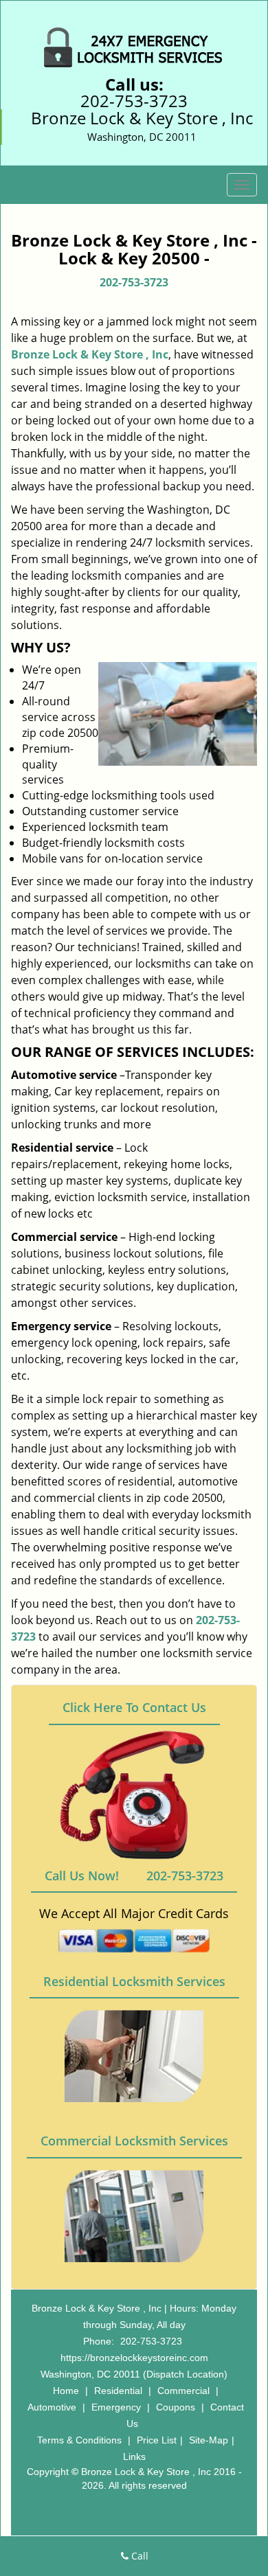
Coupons (176, 2407)
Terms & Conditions (79, 2440)
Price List (157, 2440)
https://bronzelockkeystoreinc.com (134, 2358)
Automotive (52, 2407)
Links (134, 2457)
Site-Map (209, 2440)
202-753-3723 (134, 101)
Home (66, 2391)
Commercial (183, 2391)
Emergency (116, 2407)
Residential (118, 2391)
